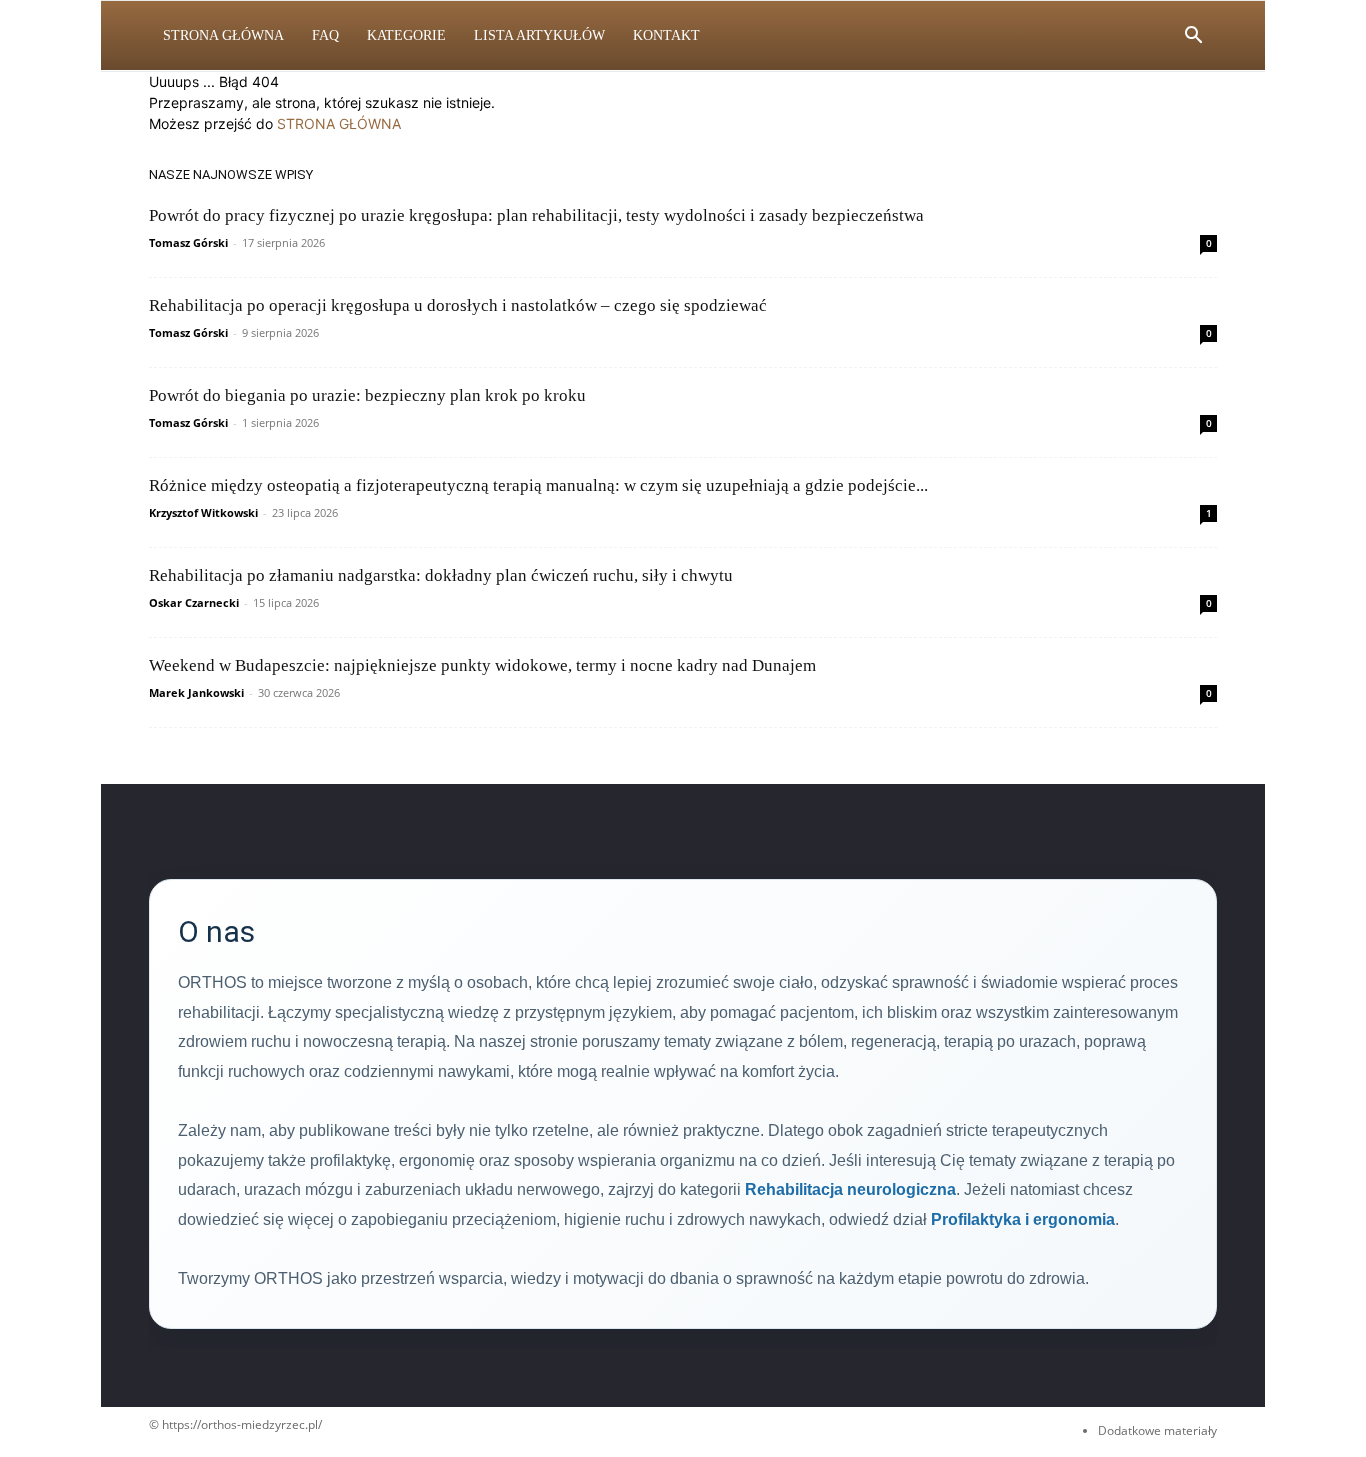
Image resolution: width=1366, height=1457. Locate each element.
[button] (1193, 37)
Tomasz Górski (188, 242)
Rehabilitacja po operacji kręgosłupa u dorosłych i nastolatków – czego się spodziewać (458, 305)
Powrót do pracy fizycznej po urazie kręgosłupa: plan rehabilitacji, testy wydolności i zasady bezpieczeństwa (536, 215)
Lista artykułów (539, 35)
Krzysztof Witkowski (203, 512)
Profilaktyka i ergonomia (1023, 1219)
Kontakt (666, 35)
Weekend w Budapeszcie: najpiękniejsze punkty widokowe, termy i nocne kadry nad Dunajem (482, 665)
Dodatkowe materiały (1157, 1430)
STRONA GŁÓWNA (339, 123)
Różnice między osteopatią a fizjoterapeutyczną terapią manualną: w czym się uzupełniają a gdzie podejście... (538, 485)
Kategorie (406, 35)
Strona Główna (223, 35)
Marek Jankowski (196, 692)
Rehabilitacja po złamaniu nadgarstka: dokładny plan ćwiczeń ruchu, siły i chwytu (441, 575)
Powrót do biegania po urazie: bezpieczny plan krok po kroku (367, 395)
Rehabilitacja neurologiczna (850, 1189)
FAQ (325, 35)
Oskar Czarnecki (194, 602)
